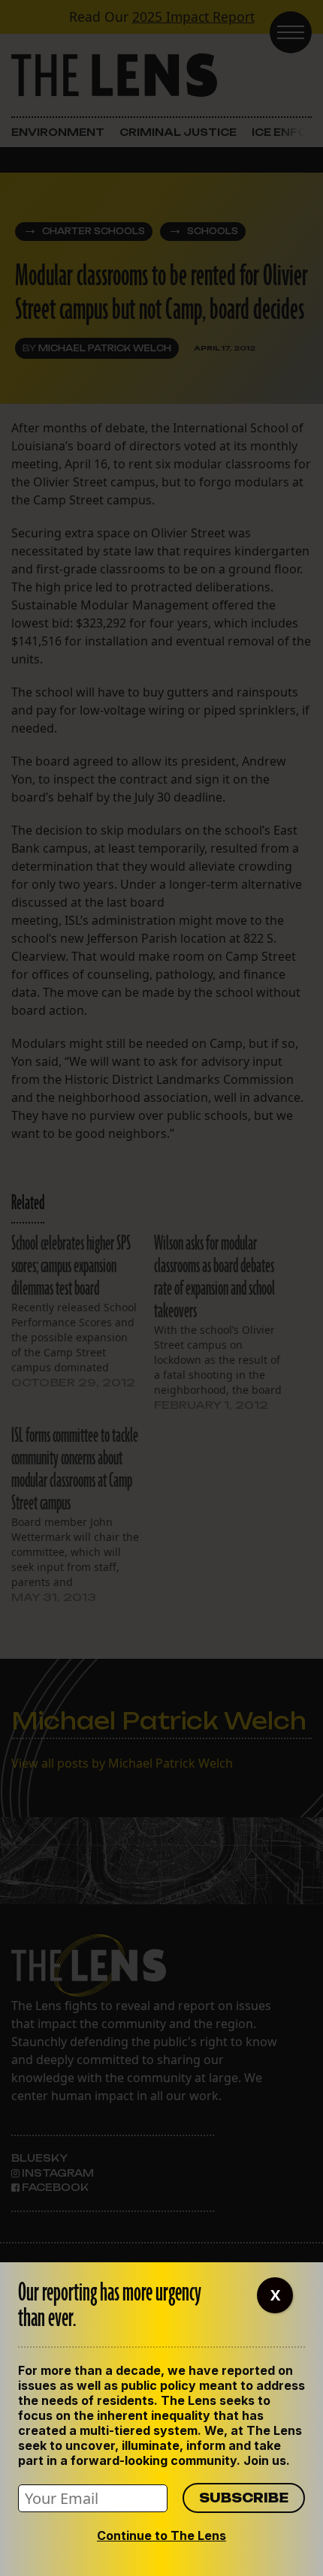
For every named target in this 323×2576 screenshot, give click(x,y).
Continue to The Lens (161, 2535)
